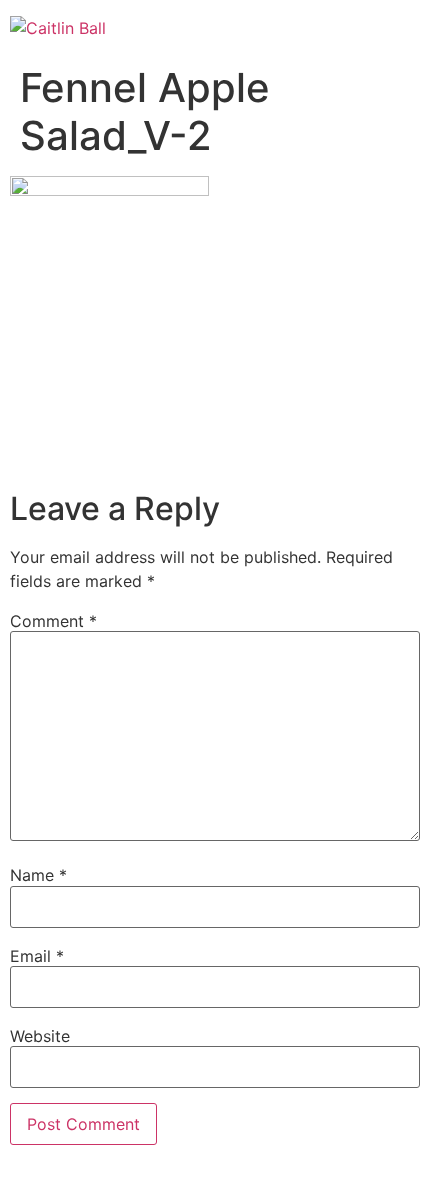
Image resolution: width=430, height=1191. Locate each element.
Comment (53, 621)
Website (40, 1036)
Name (38, 875)
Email (37, 956)
